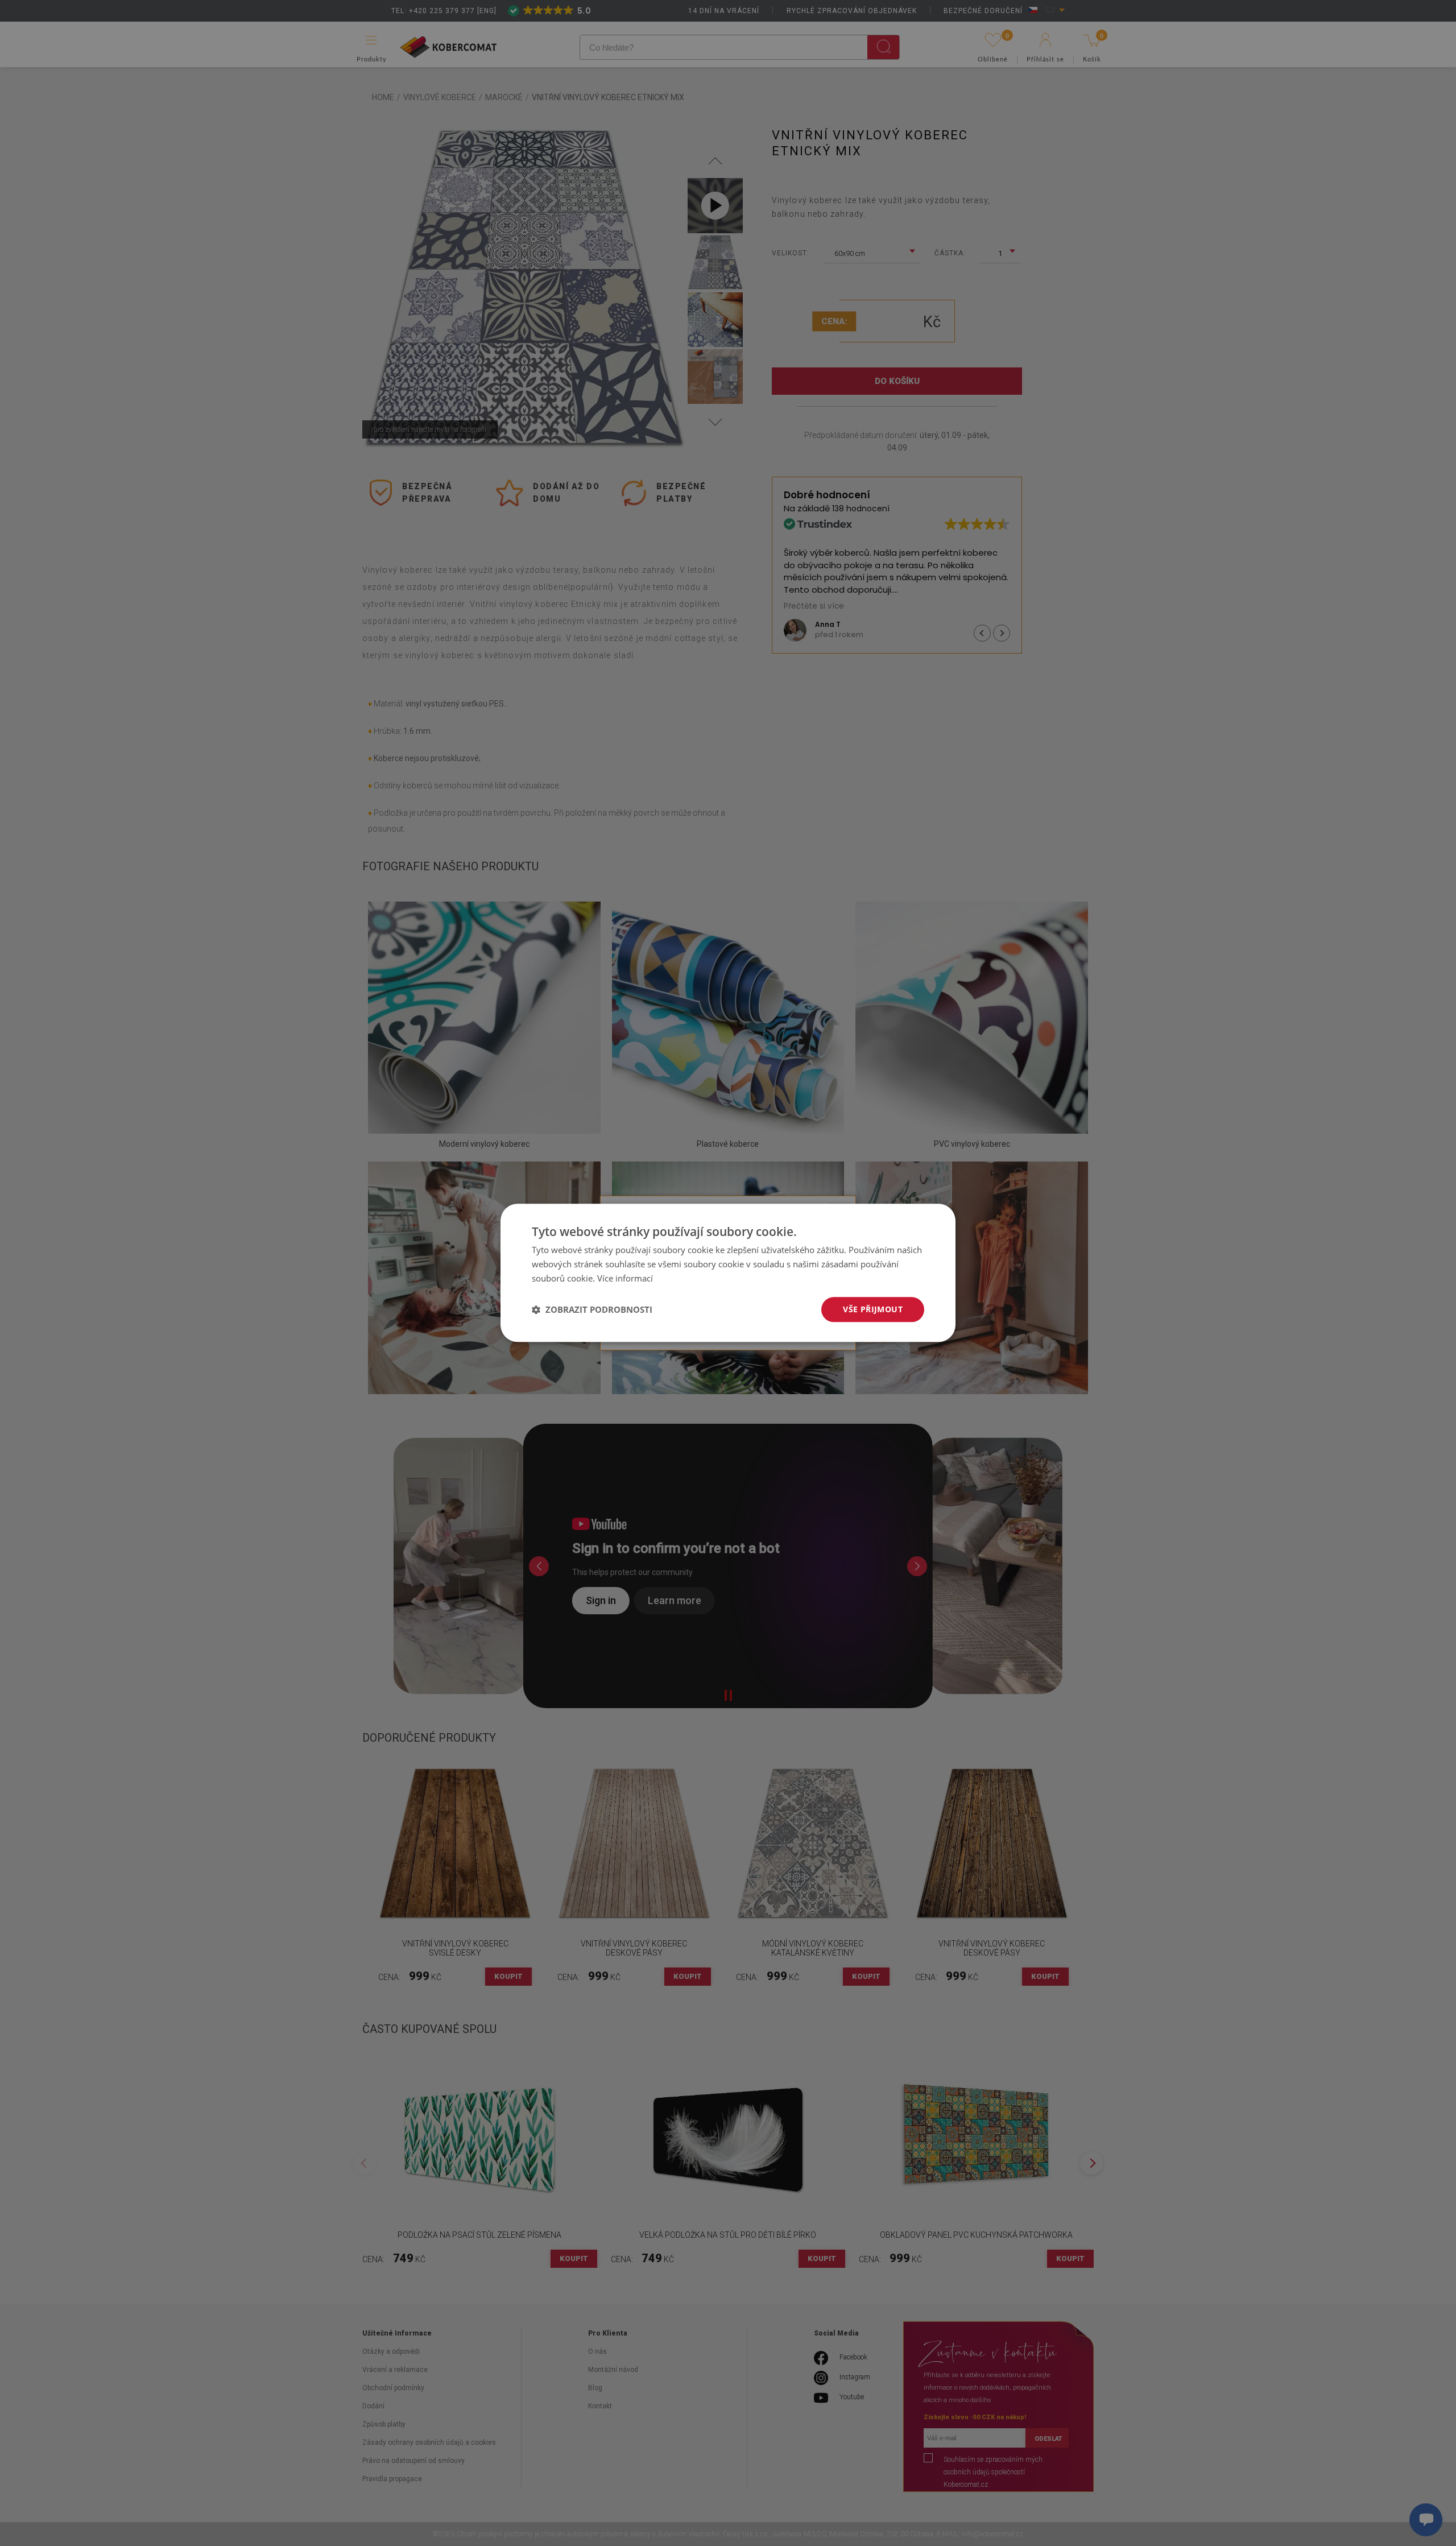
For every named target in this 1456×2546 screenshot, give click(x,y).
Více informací (625, 1278)
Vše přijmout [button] (873, 1309)
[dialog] (728, 1273)
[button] (592, 1309)
